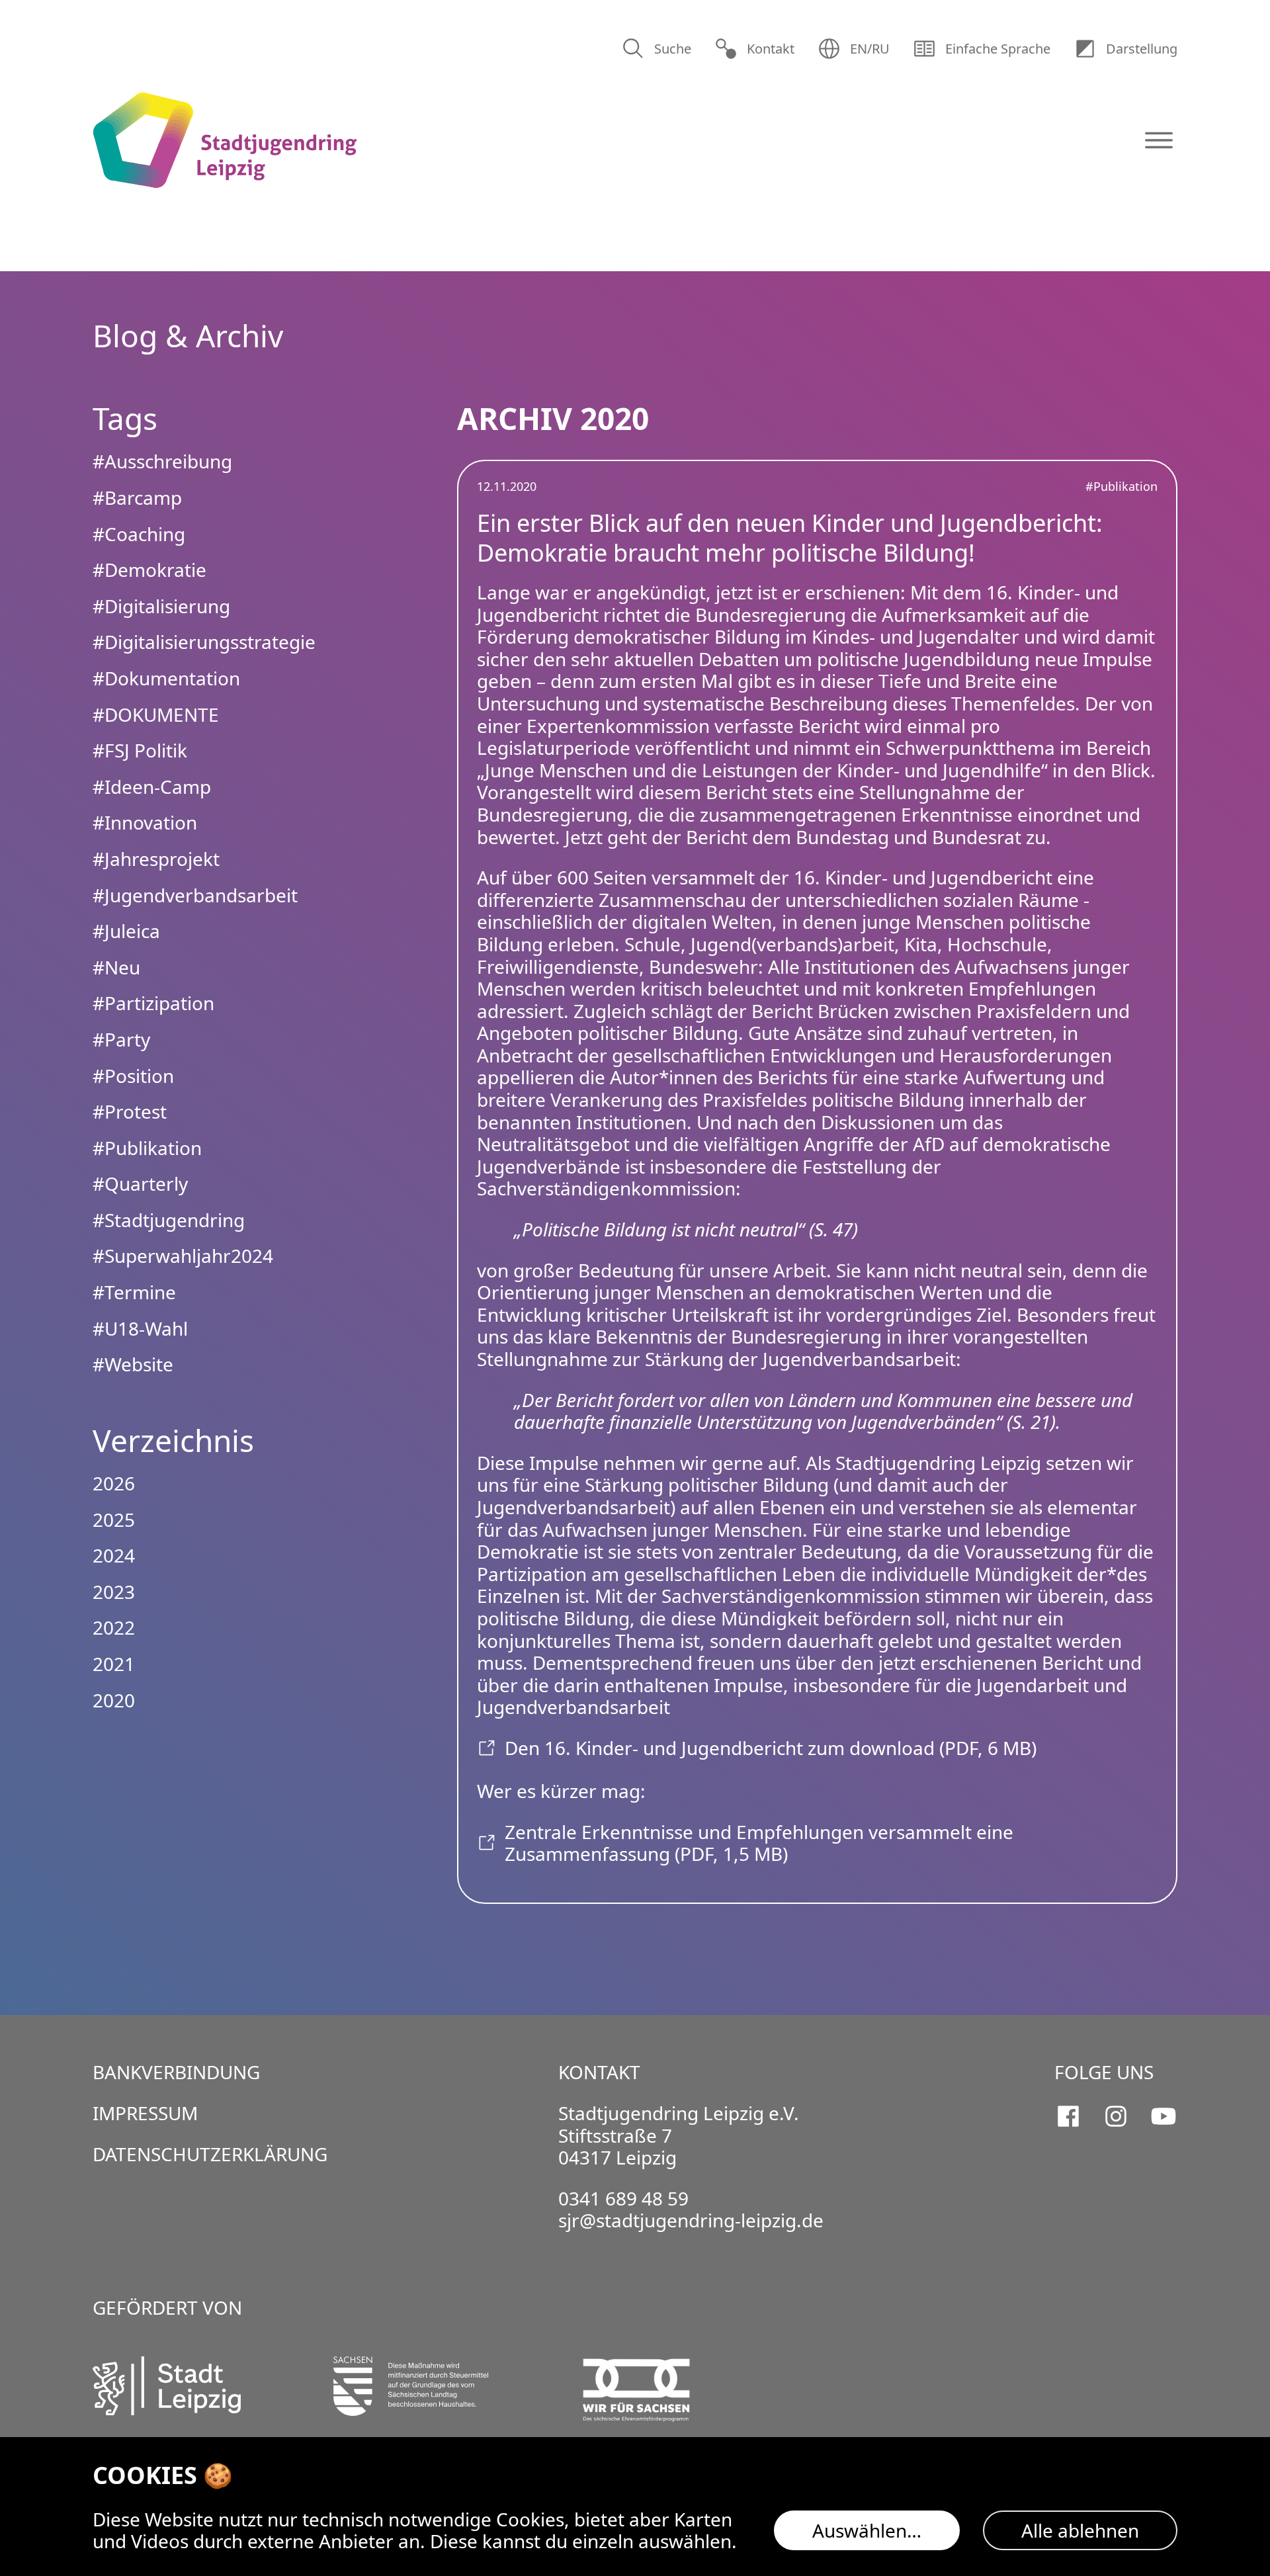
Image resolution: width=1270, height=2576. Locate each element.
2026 (114, 1483)
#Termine (134, 1292)
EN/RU (870, 49)
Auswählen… (867, 2530)
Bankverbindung (176, 2072)
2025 (114, 1520)
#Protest (130, 1111)
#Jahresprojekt (156, 859)
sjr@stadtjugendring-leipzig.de (691, 2220)
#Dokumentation (166, 678)
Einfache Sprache (998, 49)
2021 (114, 1664)
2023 (114, 1592)
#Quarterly (140, 1183)
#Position (133, 1076)
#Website (133, 1364)
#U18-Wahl (140, 1328)
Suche (673, 49)
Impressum (145, 2113)
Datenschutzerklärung (210, 2154)
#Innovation (145, 822)
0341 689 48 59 (623, 2198)
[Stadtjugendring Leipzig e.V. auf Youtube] (1164, 2116)
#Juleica (126, 931)
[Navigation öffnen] (1159, 140)
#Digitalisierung (161, 606)
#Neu (116, 967)
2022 (114, 1627)
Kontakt (771, 49)
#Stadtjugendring (169, 1220)
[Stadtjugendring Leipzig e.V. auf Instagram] (1116, 2116)
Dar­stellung (1142, 49)
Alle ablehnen (1080, 2530)
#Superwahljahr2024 (183, 1256)
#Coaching (139, 534)
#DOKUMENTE (156, 714)
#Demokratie (149, 570)
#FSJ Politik (140, 750)
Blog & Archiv (188, 335)
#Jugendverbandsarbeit (195, 895)
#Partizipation (153, 1003)
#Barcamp (137, 497)
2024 (114, 1555)
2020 (114, 1700)
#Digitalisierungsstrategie (204, 642)
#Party (121, 1039)
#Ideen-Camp (152, 787)
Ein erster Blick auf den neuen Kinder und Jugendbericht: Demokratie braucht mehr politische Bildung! (790, 538)
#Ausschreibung (162, 461)
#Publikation (1122, 486)
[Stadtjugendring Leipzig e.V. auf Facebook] (1068, 2116)
